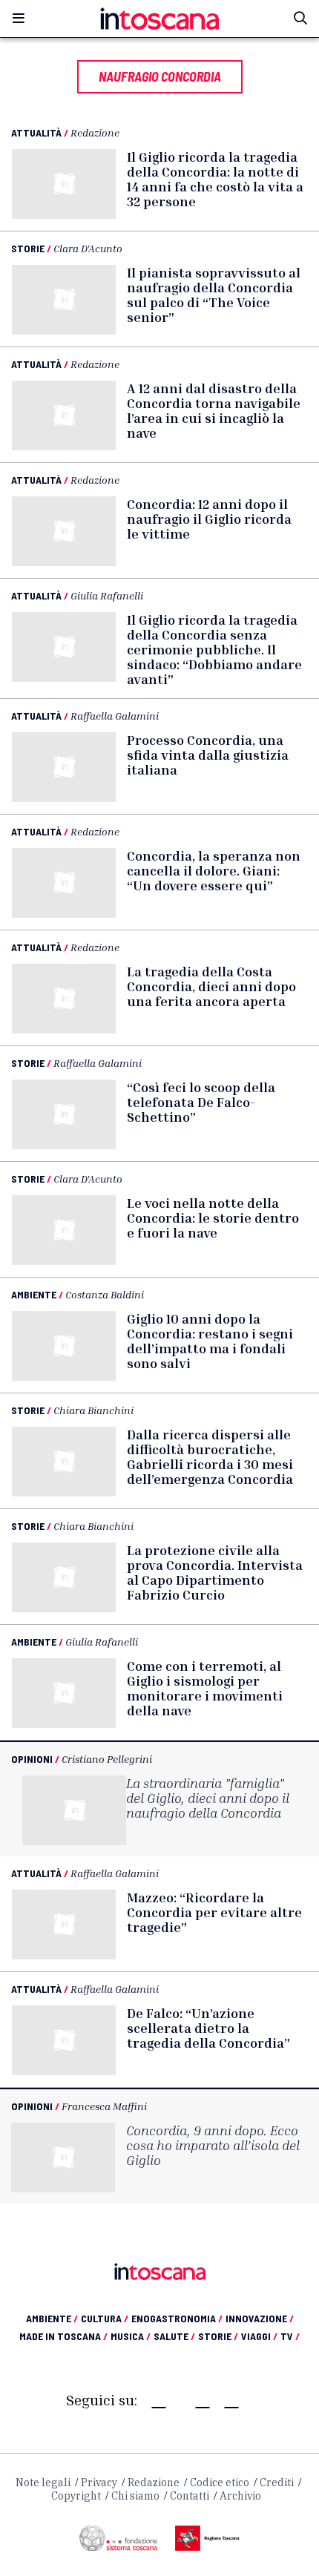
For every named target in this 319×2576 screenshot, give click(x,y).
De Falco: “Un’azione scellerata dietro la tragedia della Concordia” (208, 2028)
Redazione (95, 132)
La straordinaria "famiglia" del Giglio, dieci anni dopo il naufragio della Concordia (208, 1798)
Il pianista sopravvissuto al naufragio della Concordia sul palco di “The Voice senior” (214, 295)
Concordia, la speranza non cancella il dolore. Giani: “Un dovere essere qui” (214, 870)
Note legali (43, 2483)
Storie (28, 248)
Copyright (76, 2496)
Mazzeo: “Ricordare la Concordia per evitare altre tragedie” (214, 1912)
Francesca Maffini (104, 2106)
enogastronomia (177, 2318)
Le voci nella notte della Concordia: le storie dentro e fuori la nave (213, 1218)
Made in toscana (63, 2336)
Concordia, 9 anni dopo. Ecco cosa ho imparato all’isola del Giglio (213, 2145)
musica (131, 2336)
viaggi (259, 2336)
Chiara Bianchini (93, 1410)
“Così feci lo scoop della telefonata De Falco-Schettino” (201, 1102)
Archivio (240, 2496)
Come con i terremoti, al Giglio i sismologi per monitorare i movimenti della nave (205, 1688)
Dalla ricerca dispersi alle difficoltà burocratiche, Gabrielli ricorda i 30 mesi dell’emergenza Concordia (210, 1456)
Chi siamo (135, 2496)
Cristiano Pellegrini (107, 1759)
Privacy (99, 2483)
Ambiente (34, 1294)
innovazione (260, 2318)
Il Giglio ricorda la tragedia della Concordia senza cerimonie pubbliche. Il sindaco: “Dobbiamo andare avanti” (214, 649)
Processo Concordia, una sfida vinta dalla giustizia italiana (208, 755)
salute (174, 2336)
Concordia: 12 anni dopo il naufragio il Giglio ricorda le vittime (209, 519)
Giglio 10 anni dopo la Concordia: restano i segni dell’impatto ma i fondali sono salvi (210, 1341)
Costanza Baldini (105, 1294)
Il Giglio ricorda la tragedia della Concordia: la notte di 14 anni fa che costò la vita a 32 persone (215, 179)
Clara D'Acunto (88, 248)
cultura (105, 2318)
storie (218, 2336)
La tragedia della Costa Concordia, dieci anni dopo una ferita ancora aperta (211, 986)
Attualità (36, 132)
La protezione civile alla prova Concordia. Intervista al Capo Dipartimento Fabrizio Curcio (215, 1572)
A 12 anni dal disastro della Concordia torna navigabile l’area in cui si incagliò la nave (214, 410)
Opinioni (32, 1759)
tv (290, 2336)
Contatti (190, 2496)
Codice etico (220, 2483)
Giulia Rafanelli (107, 595)
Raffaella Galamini (115, 716)
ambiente (52, 2318)
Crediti (277, 2483)
